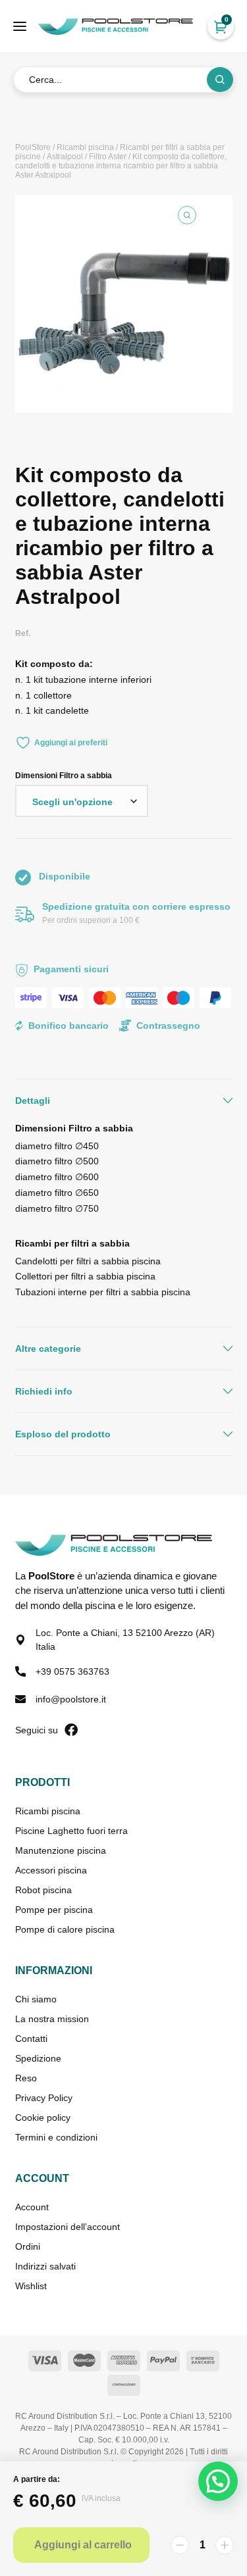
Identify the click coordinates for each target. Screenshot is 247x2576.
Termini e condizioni (56, 2137)
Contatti (31, 2039)
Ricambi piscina (85, 147)
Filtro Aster (108, 157)
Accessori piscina (51, 1870)
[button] (187, 215)
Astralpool (65, 157)
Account (32, 2207)
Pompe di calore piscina (65, 1929)
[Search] (220, 80)
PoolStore (33, 147)
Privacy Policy (44, 2098)
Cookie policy (43, 2118)
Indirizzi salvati (45, 2266)
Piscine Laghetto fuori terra (71, 1831)
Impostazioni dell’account (68, 2227)
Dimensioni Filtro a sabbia (64, 776)
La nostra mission (52, 2019)
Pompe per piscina (54, 1910)
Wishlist (31, 2286)
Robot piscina (43, 1890)
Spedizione (38, 2058)
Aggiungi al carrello (83, 2545)
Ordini (28, 2246)
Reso (26, 2078)
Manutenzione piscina (61, 1850)
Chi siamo (36, 1999)
